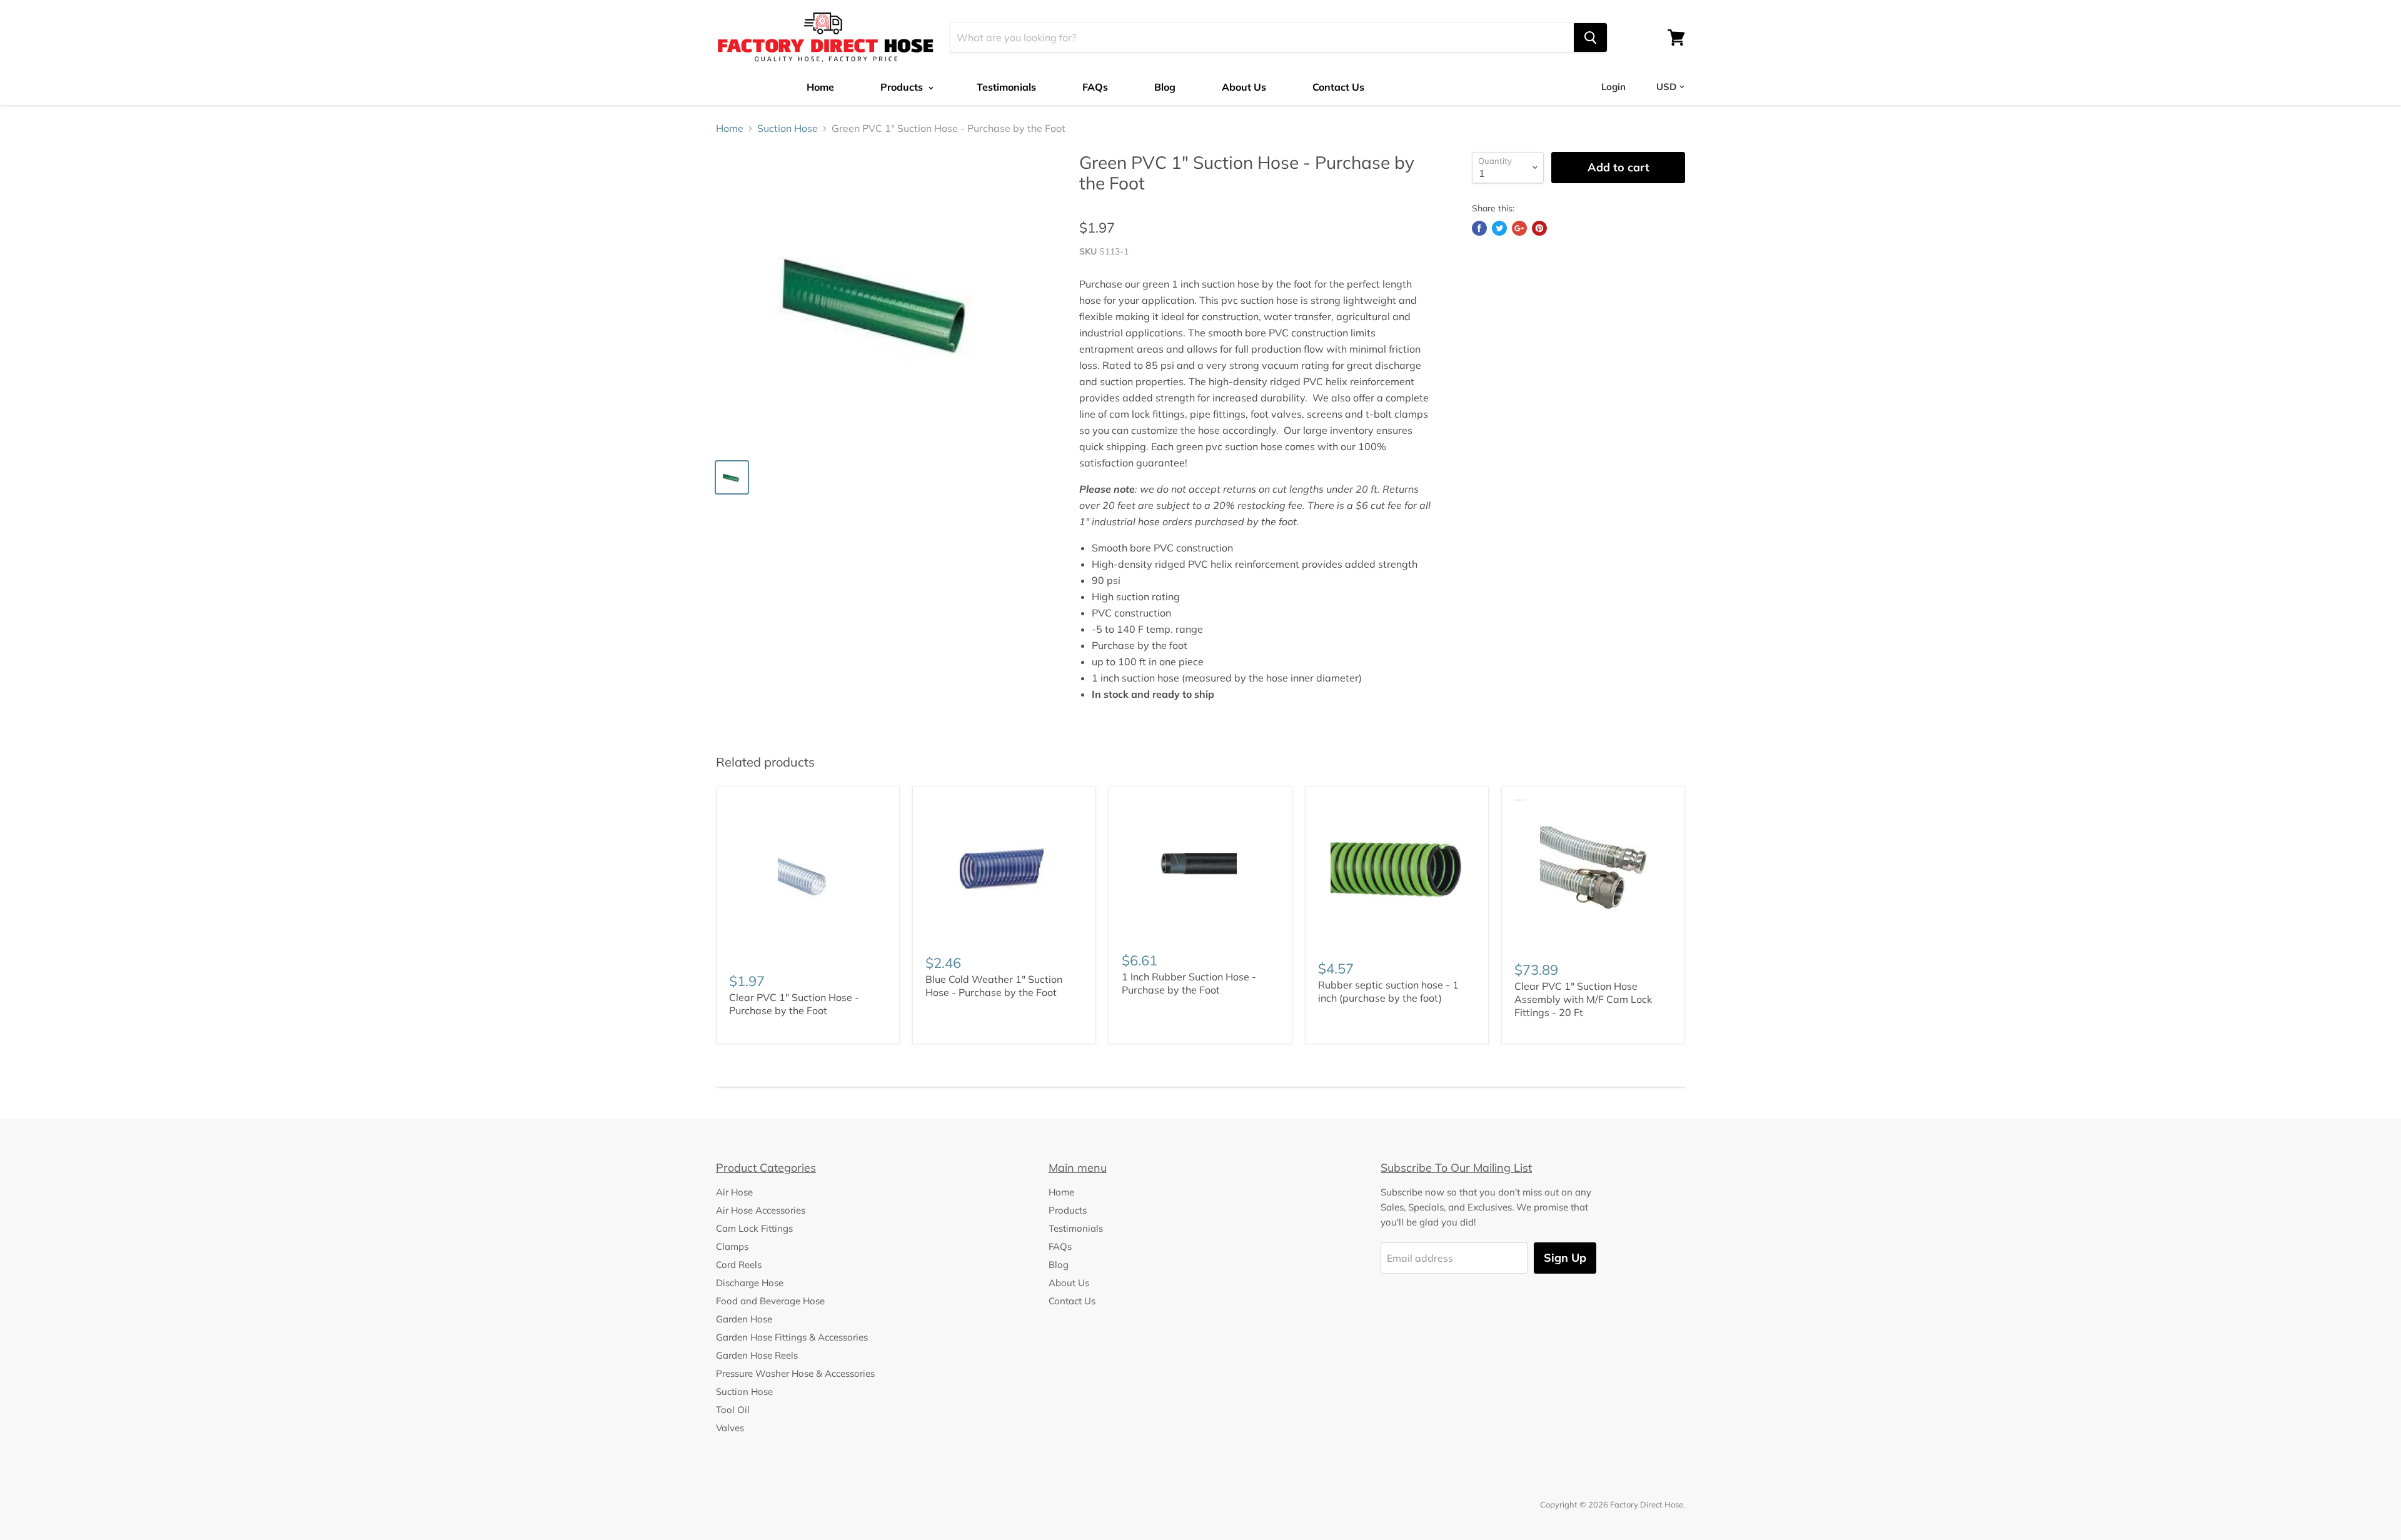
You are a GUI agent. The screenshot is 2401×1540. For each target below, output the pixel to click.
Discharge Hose (750, 1283)
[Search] (1590, 38)
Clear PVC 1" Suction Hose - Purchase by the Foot (794, 1004)
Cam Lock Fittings (754, 1228)
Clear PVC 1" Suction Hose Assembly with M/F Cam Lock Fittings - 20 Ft (1583, 999)
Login (1613, 87)
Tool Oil (733, 1410)
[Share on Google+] (1519, 228)
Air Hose (734, 1192)
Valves (730, 1428)
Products (903, 87)
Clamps (732, 1246)
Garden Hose (744, 1319)
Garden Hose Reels (757, 1355)
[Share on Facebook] (1479, 228)
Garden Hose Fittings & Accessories (792, 1337)
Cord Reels (739, 1265)
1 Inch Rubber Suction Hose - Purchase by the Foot (1189, 983)
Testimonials (1006, 87)
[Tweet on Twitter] (1499, 228)
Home (820, 87)
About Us (1244, 87)
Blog (1165, 87)
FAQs (1095, 87)
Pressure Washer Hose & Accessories (795, 1373)
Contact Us (1338, 87)
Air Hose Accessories (761, 1210)
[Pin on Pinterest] (1539, 228)
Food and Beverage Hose (770, 1301)
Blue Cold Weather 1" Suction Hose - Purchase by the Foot (994, 986)
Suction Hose (788, 128)
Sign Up (1565, 1258)
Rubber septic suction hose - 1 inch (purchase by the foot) (1388, 991)
